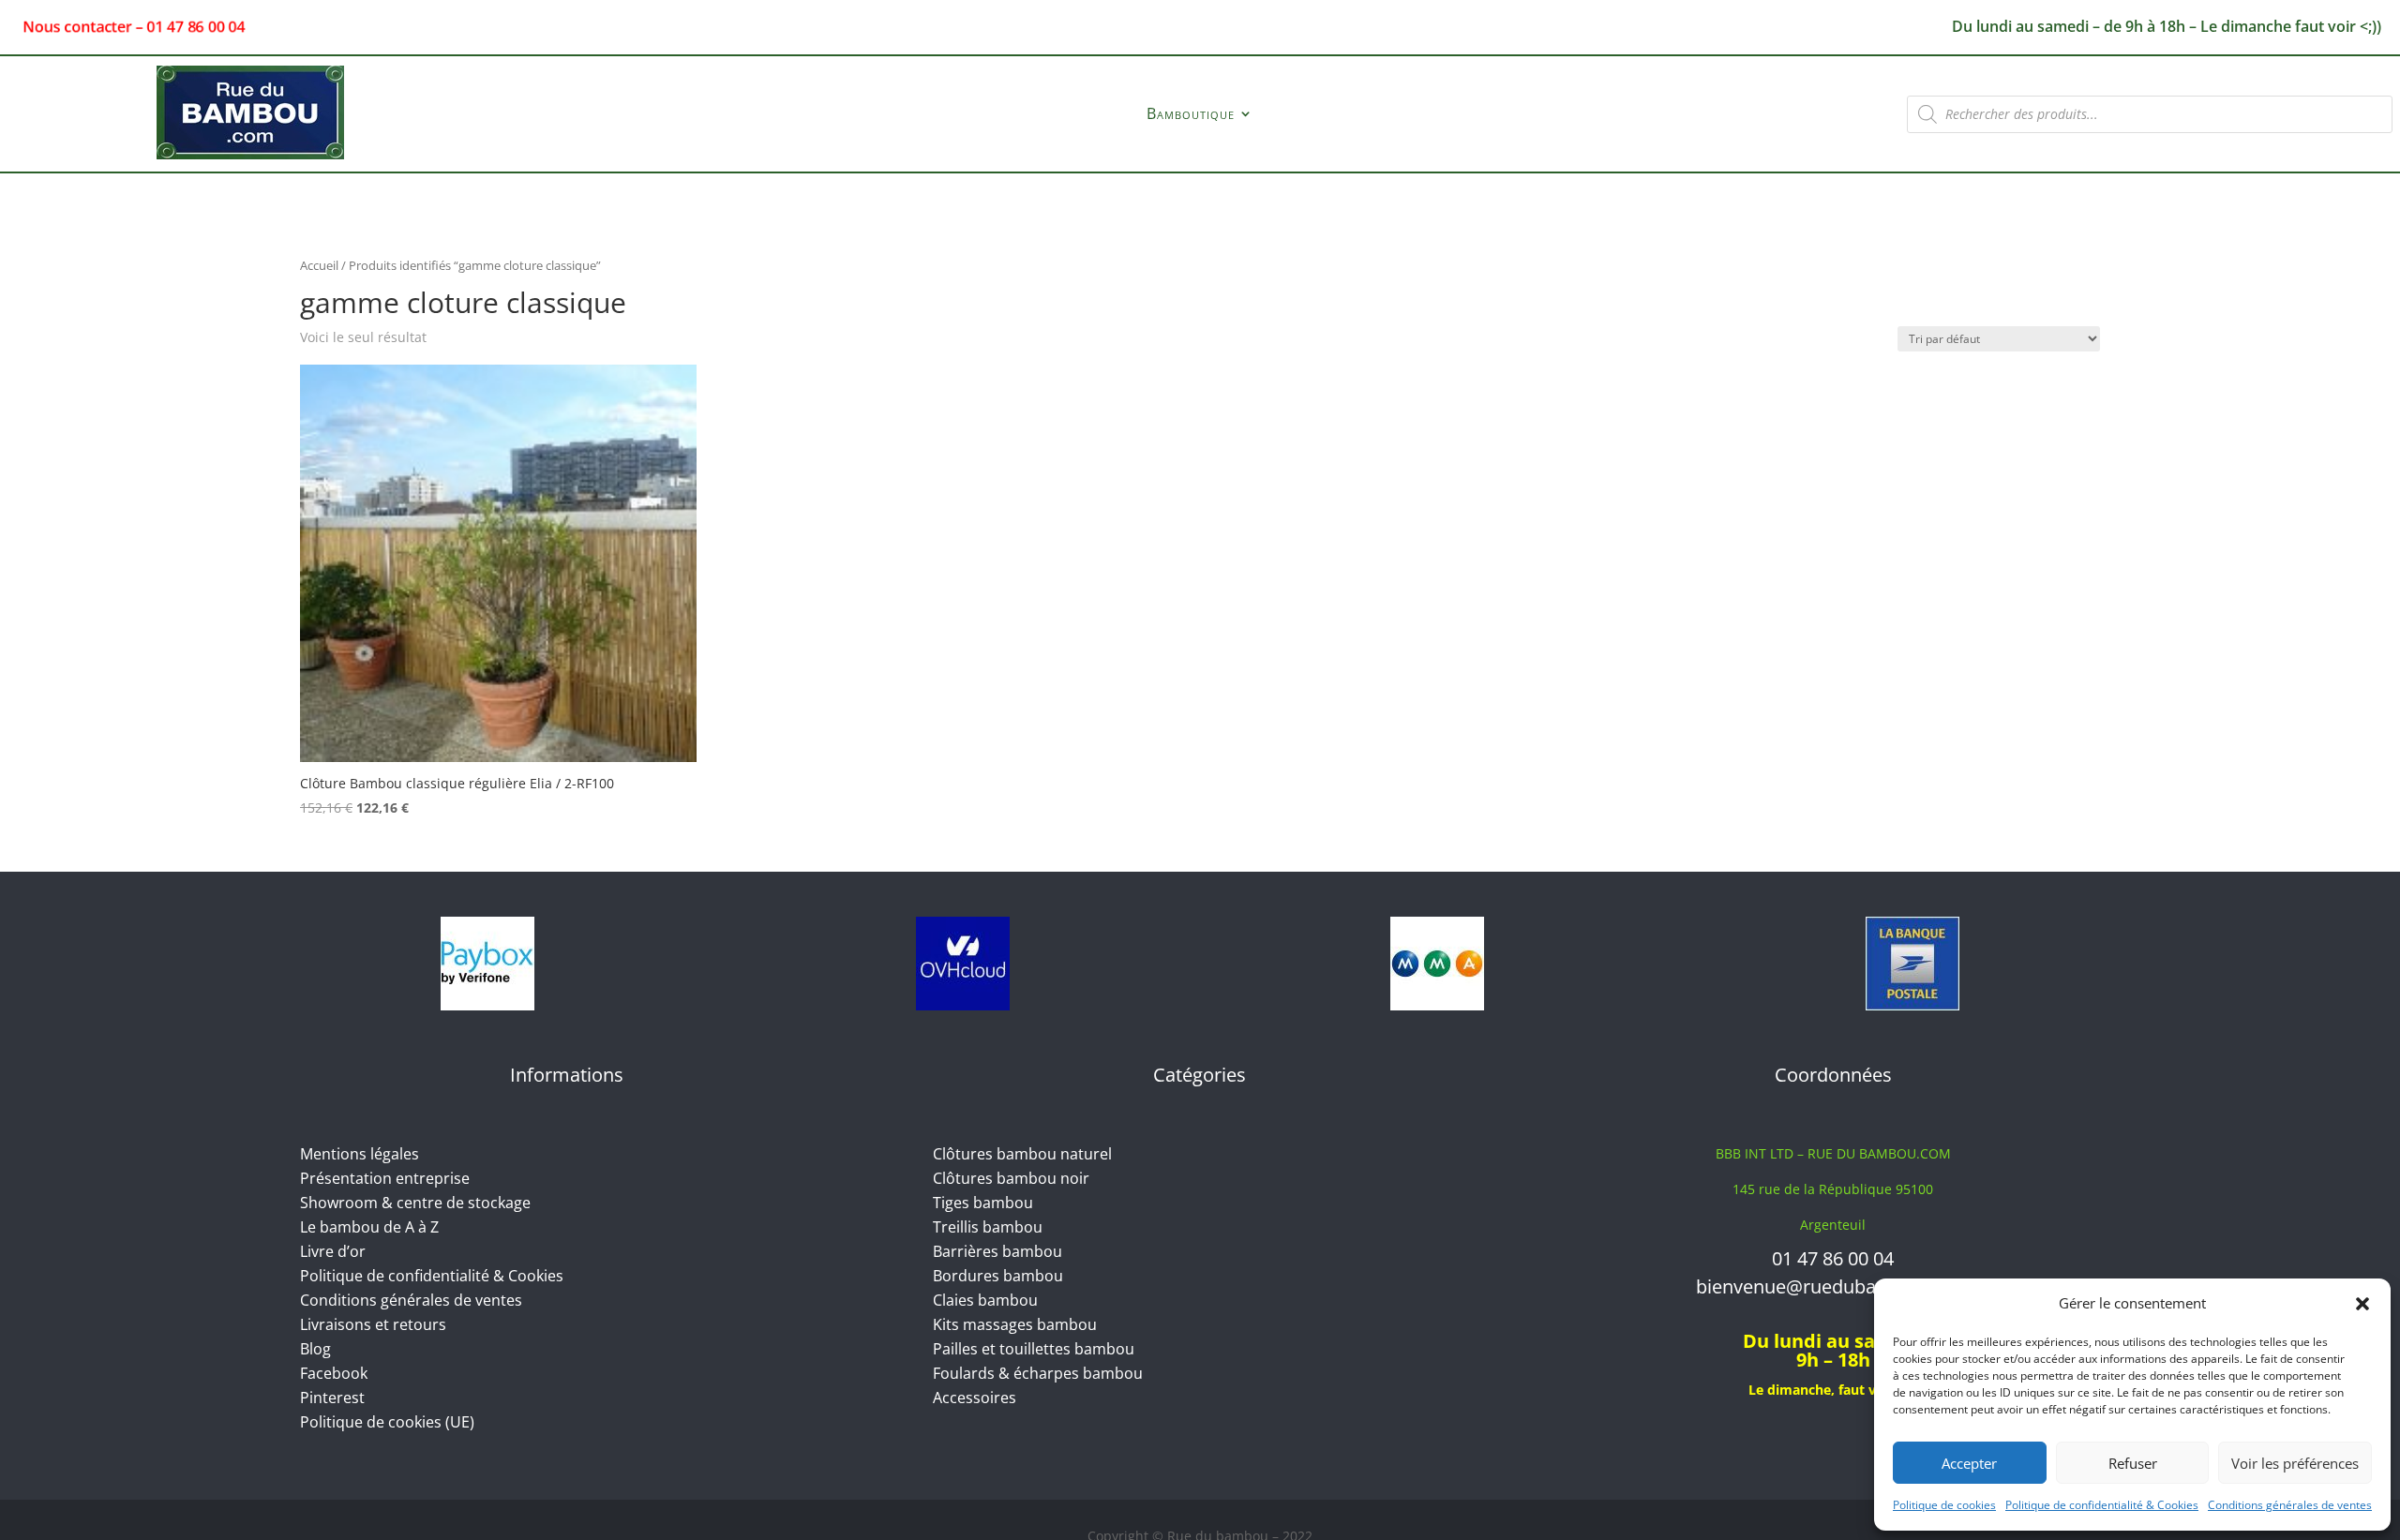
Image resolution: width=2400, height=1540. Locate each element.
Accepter (1969, 1463)
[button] (2362, 1304)
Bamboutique (1191, 115)
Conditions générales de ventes (2290, 1505)
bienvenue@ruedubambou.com (1833, 1286)
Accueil (319, 265)
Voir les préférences (2295, 1463)
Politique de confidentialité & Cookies (2102, 1505)
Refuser (2133, 1463)
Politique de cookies (1944, 1505)
